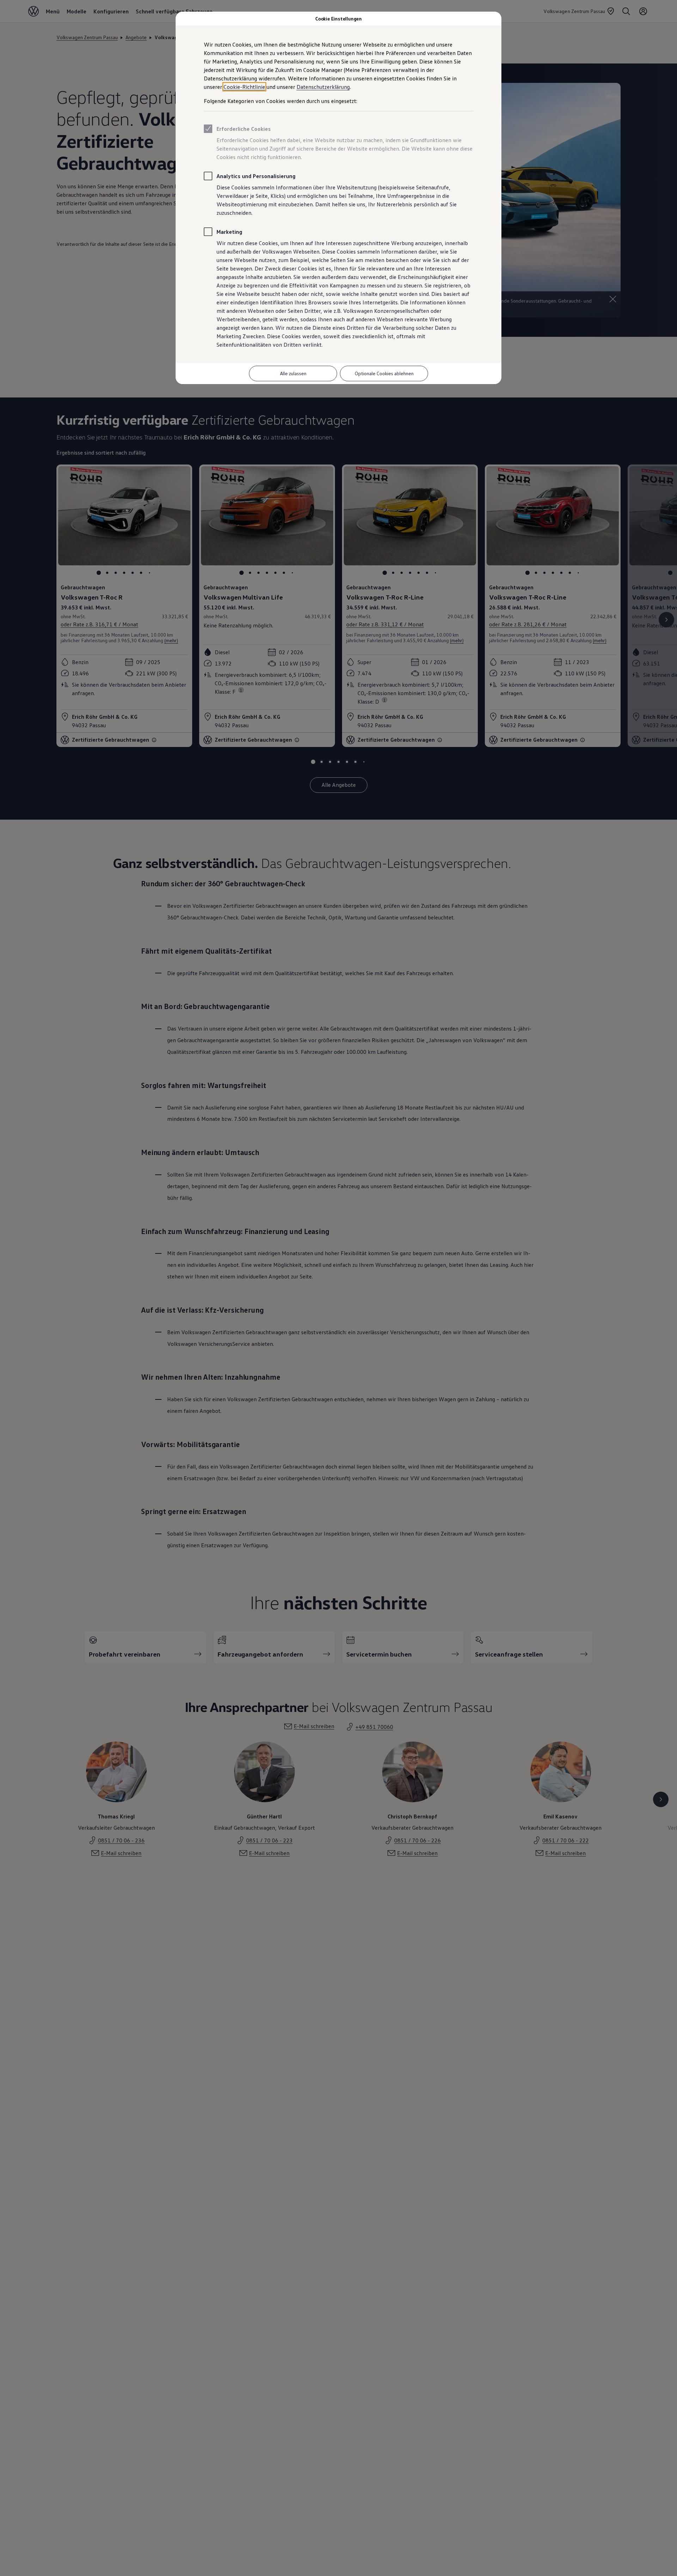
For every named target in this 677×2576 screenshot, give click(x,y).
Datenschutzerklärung (323, 87)
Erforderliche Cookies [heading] (244, 129)
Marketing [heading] (229, 232)
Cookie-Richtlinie (244, 87)
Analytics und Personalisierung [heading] (256, 176)
